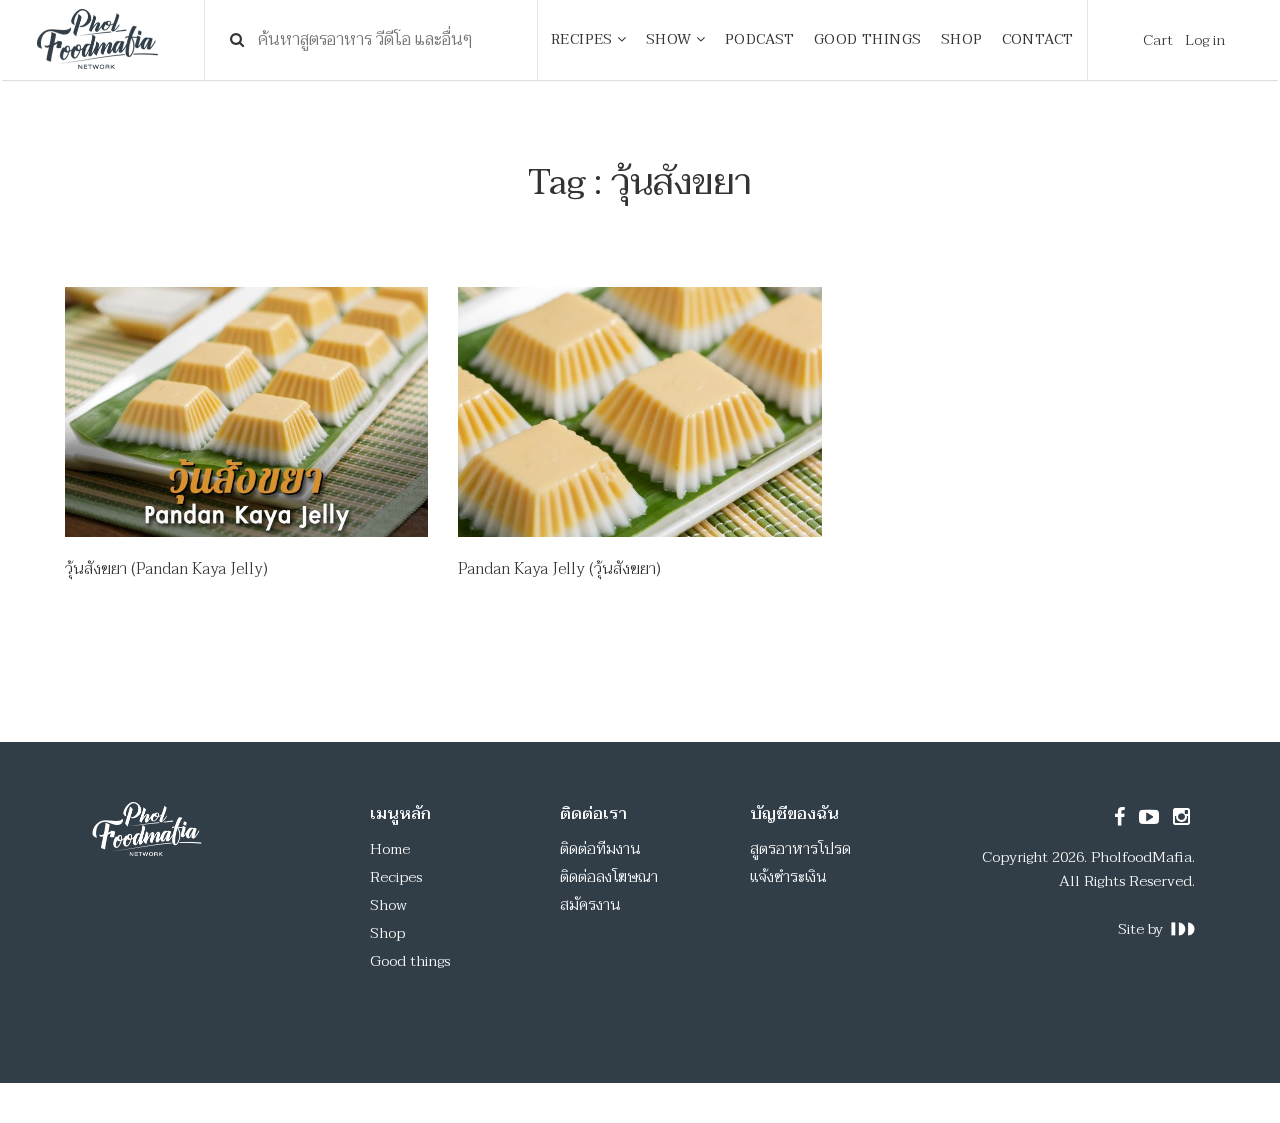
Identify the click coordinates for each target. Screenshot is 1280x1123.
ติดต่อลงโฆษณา (609, 877)
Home (390, 849)
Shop (387, 933)
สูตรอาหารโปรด (800, 849)
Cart (1158, 40)
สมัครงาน (590, 905)
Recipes (396, 877)
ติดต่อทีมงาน (600, 849)
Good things (410, 961)
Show (388, 905)
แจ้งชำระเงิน (788, 877)
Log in (1205, 40)
